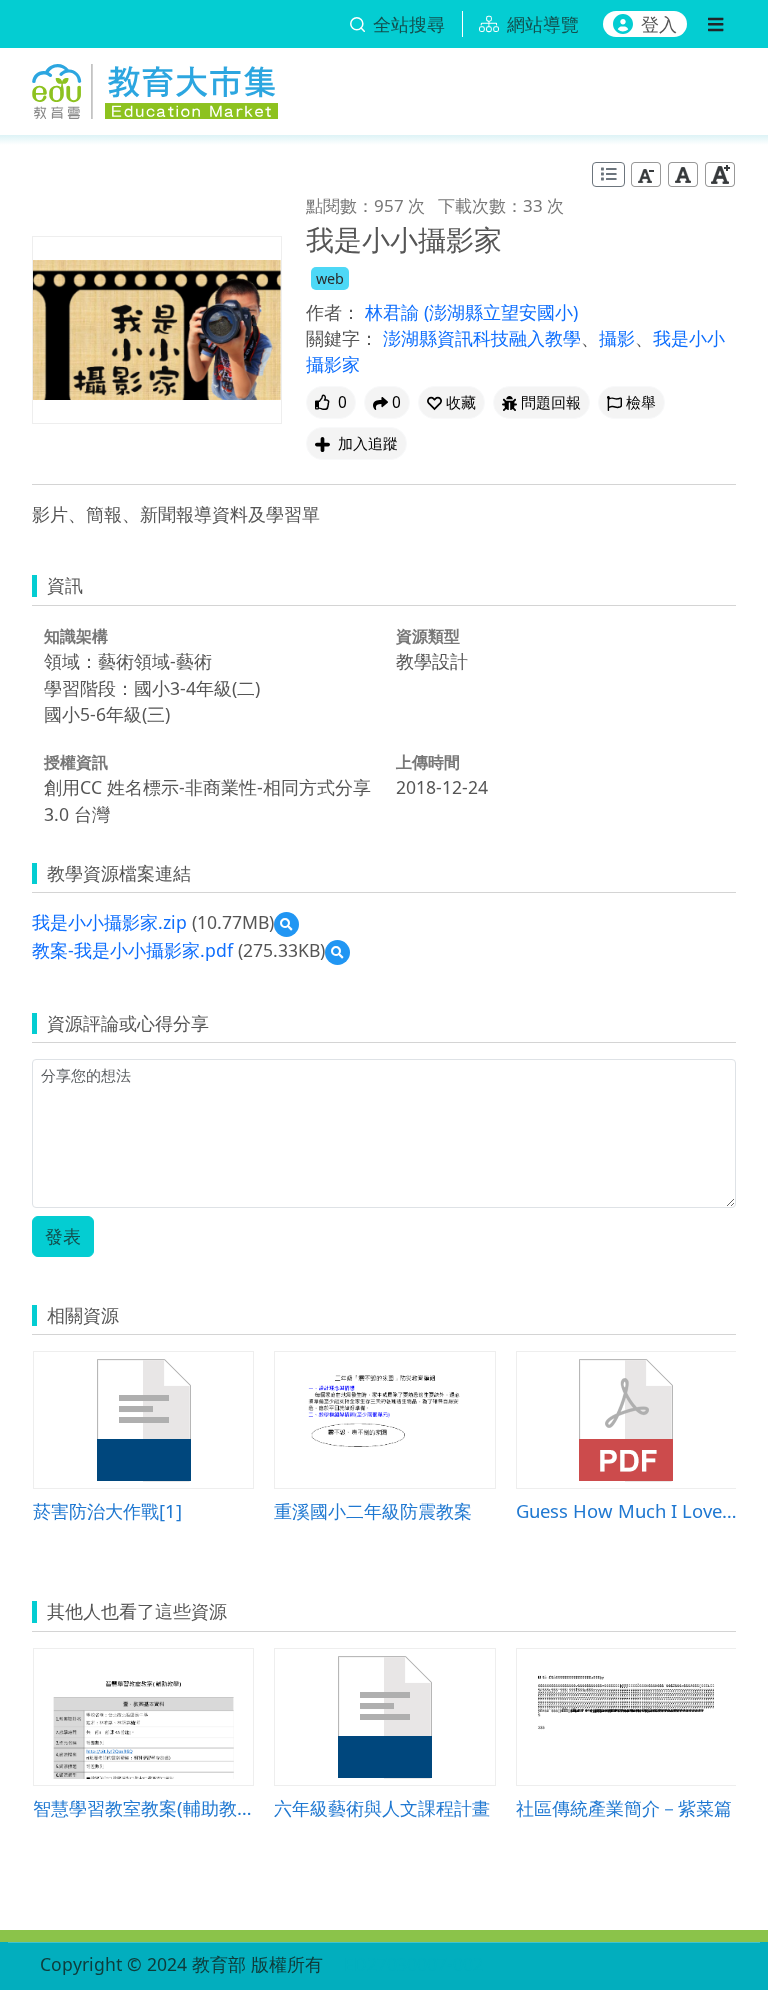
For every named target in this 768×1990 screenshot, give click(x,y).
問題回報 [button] (551, 402)
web (330, 278)
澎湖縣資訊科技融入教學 (482, 338)
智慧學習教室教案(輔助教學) (143, 1807)
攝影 (617, 338)
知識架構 (76, 636)
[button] (451, 402)
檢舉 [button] (641, 402)
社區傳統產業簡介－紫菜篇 (624, 1807)
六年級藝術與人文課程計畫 (382, 1807)
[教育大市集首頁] (155, 88)
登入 (659, 24)
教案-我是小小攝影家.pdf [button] (132, 950)
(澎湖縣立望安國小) (501, 312)
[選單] (715, 24)
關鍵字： (342, 338)
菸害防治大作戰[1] (107, 1510)
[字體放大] (720, 174)
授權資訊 (76, 762)
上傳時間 (428, 762)
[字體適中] (683, 174)
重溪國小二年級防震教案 (373, 1510)
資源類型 (428, 636)
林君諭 (394, 312)
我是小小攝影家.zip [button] (109, 922)
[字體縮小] (646, 174)
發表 (63, 1236)
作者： (333, 312)
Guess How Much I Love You (626, 1510)
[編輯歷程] (608, 174)
